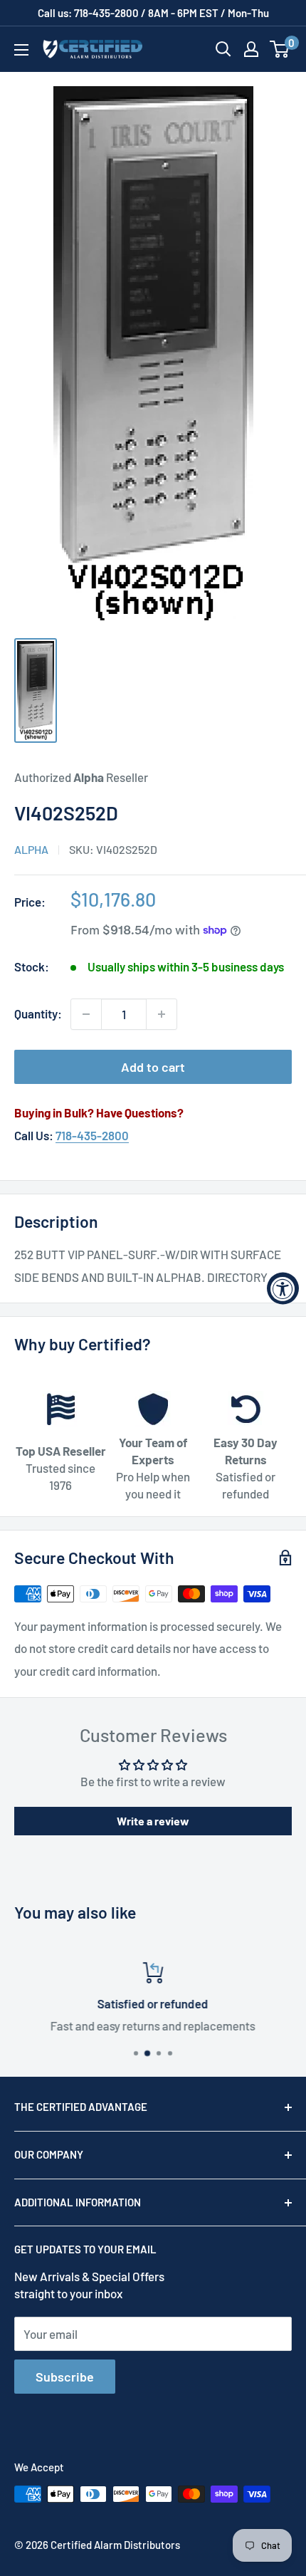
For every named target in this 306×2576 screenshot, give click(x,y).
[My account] (251, 49)
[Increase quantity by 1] (162, 1014)
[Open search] (223, 49)
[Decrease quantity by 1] (86, 1014)
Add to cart (153, 1067)
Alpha (31, 849)
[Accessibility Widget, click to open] (283, 1288)
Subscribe (65, 2377)
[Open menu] (21, 50)
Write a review (153, 1821)
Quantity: (38, 1013)
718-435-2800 (92, 1135)
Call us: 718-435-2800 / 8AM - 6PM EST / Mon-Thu (153, 13)
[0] (280, 49)
